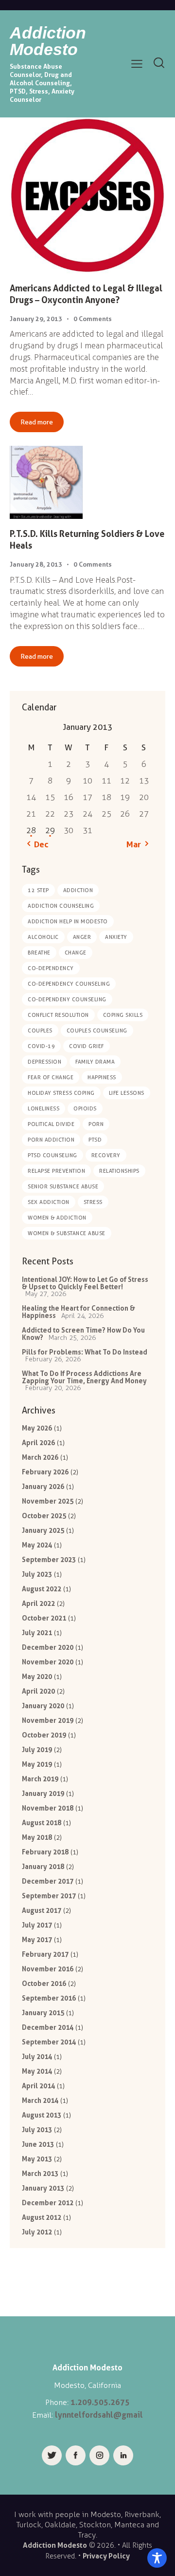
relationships (119, 1171)
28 (31, 830)
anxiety (116, 937)
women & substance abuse (67, 1233)
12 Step (38, 890)
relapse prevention (56, 1171)
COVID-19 (41, 1046)
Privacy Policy (106, 2556)
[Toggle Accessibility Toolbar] (157, 2558)
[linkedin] (123, 2455)
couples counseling (97, 1030)
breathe (39, 953)
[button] (137, 64)
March (40, 1457)
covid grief (87, 1046)
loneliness (44, 1108)
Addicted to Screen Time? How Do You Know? (83, 1334)
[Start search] (159, 63)
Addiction (78, 890)
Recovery (106, 1155)
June (38, 2144)
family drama (95, 1062)
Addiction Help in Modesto (68, 921)
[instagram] (99, 2455)
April (38, 1442)
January (43, 1486)
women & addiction (57, 1218)
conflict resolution (58, 1015)
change (76, 953)
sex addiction (49, 1202)
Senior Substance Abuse (63, 1186)
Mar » (137, 844)
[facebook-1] (76, 2455)
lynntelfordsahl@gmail (99, 2415)
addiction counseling (61, 906)
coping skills (123, 1015)
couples (40, 1030)
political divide (51, 1124)
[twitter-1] (52, 2455)
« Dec (38, 844)
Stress (93, 1202)
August (42, 1589)
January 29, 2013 (36, 319)
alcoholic (43, 937)
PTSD (95, 1140)
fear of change (51, 1077)
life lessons (127, 1093)
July (37, 1574)
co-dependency (51, 968)
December (48, 1647)
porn (96, 1124)
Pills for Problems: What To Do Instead (85, 1352)
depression (44, 1062)
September (49, 1559)
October (44, 1516)
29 (50, 830)
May (37, 1428)
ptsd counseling (52, 1155)
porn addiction (51, 1140)
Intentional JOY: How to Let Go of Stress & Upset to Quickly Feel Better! (85, 1283)
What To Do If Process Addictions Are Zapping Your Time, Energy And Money (84, 1377)
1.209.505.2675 (100, 2402)
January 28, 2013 (36, 564)
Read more (37, 422)
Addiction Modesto (55, 2545)
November (48, 1501)
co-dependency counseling (69, 984)
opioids (85, 1108)
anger (82, 937)
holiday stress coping (61, 1093)
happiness (102, 1077)
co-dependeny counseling (67, 999)
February (45, 1472)
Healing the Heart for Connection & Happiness (79, 1312)
